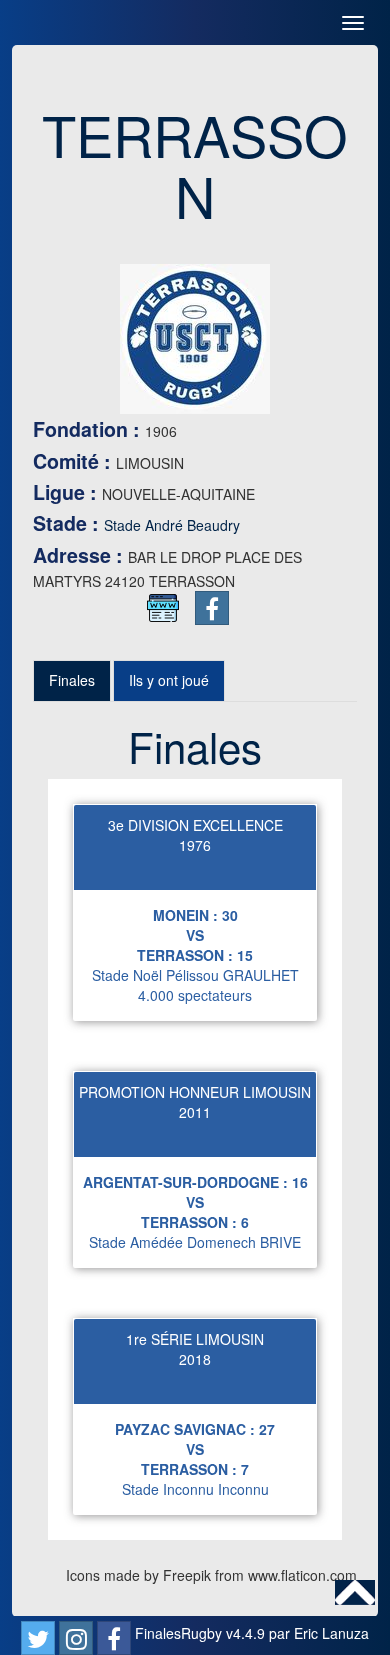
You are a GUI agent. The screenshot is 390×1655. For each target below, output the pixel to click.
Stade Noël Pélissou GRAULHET (195, 975)
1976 (195, 845)
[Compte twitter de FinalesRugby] (38, 1638)
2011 (195, 1112)
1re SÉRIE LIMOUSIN (195, 1339)
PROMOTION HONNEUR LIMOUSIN (195, 1092)
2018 (195, 1359)
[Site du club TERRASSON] (163, 608)
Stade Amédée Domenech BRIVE (195, 1242)
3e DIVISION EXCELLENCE (195, 825)
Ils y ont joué (169, 680)
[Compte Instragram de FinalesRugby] (76, 1638)
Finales (72, 680)
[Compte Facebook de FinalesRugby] (114, 1638)
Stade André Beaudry (172, 525)
